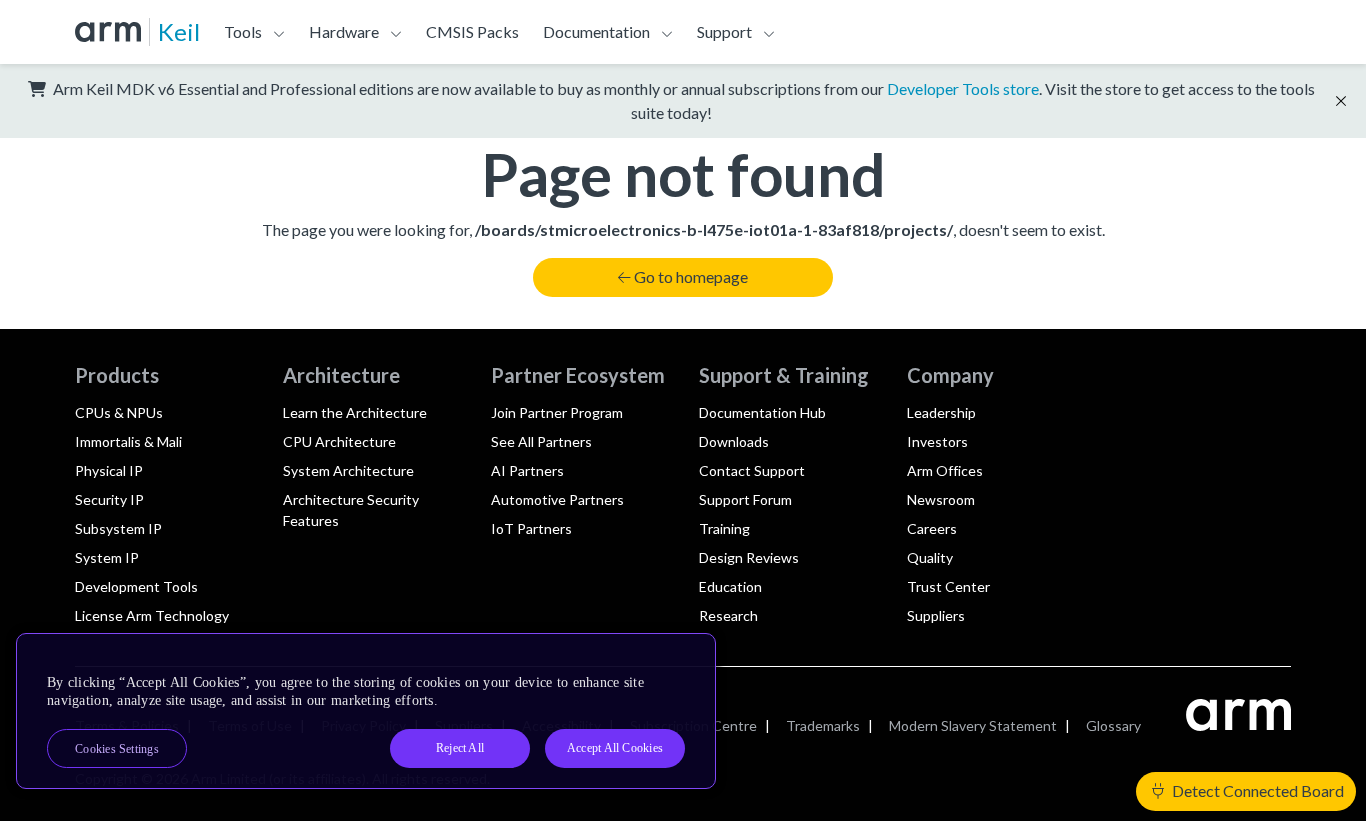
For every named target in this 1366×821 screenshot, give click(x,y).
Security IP (109, 499)
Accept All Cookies (615, 748)
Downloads (734, 441)
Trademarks (823, 725)
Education (730, 586)
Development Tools (136, 586)
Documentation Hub (762, 412)
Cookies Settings (117, 749)
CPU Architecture (339, 441)
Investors (937, 441)
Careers (932, 528)
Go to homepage (691, 276)
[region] (366, 711)
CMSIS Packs (472, 31)
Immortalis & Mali (128, 441)
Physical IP (109, 470)
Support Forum (745, 499)
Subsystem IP (118, 528)
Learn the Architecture (355, 412)
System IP (107, 557)
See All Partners (541, 441)
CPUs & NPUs (119, 412)
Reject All (460, 748)
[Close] (683, 656)
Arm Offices (945, 470)
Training (724, 528)
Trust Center (948, 586)
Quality (930, 557)
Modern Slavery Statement (973, 725)
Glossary (1113, 725)
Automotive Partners (557, 499)
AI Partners (527, 470)
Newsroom (941, 499)
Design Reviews (749, 557)
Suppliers (936, 615)
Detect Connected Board (1256, 790)
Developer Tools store (963, 88)
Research (728, 615)
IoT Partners (531, 528)
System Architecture (348, 470)
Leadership (941, 412)
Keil (179, 31)
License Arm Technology (152, 615)
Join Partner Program (557, 412)
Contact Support (752, 470)
